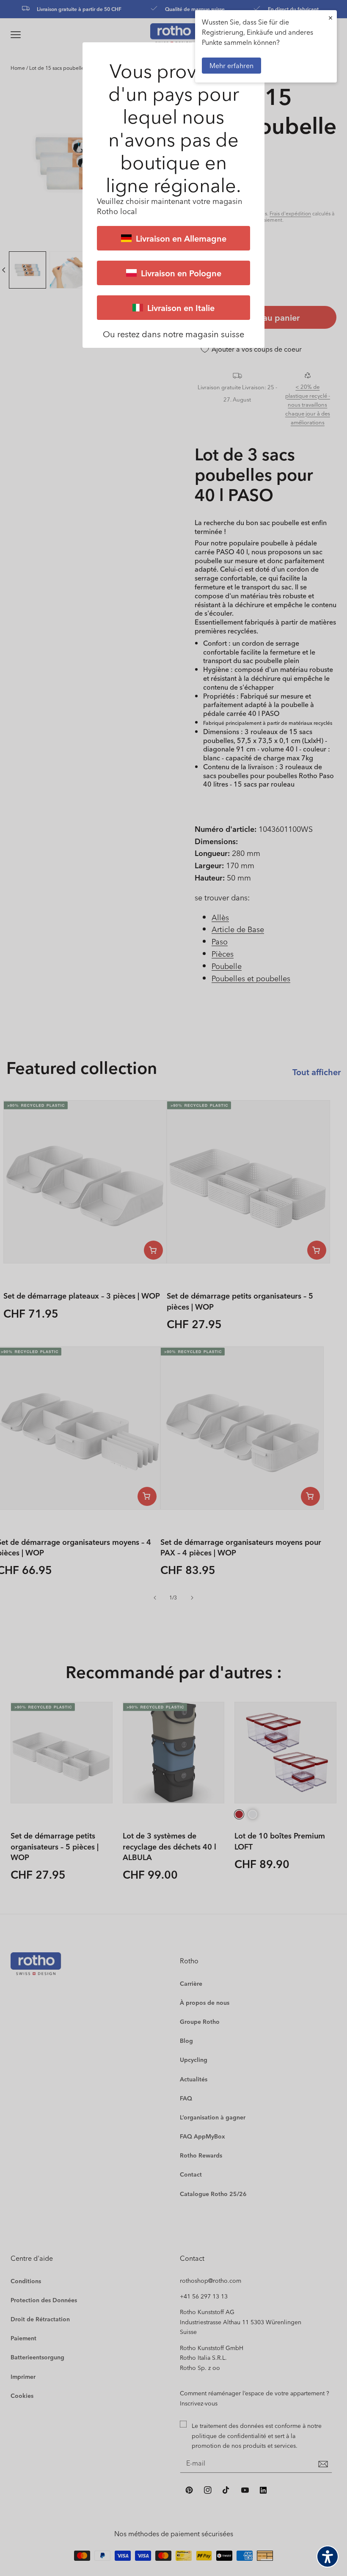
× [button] (330, 18)
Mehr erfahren (231, 65)
